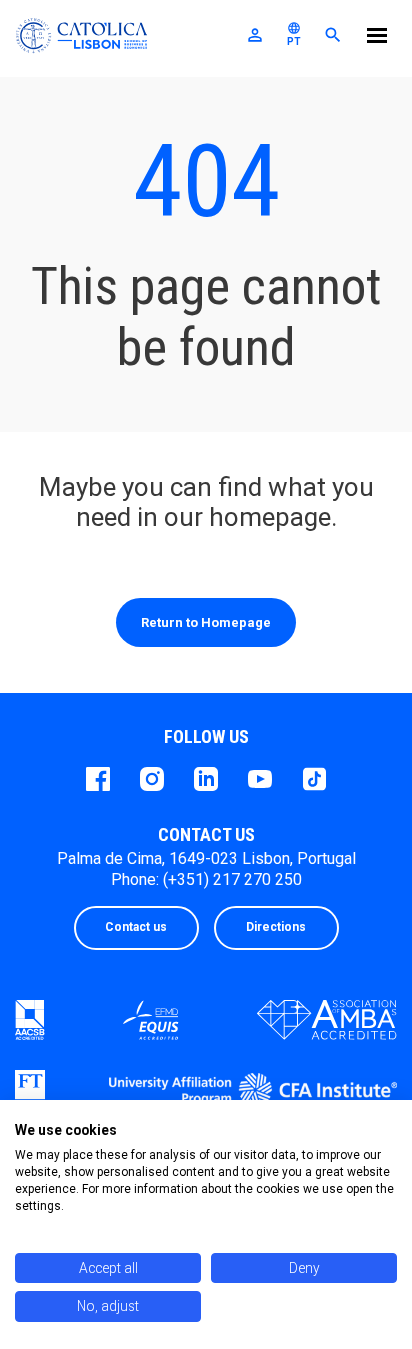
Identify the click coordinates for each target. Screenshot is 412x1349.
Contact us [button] (136, 927)
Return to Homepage (206, 622)
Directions (276, 927)
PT (294, 34)
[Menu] (377, 38)
